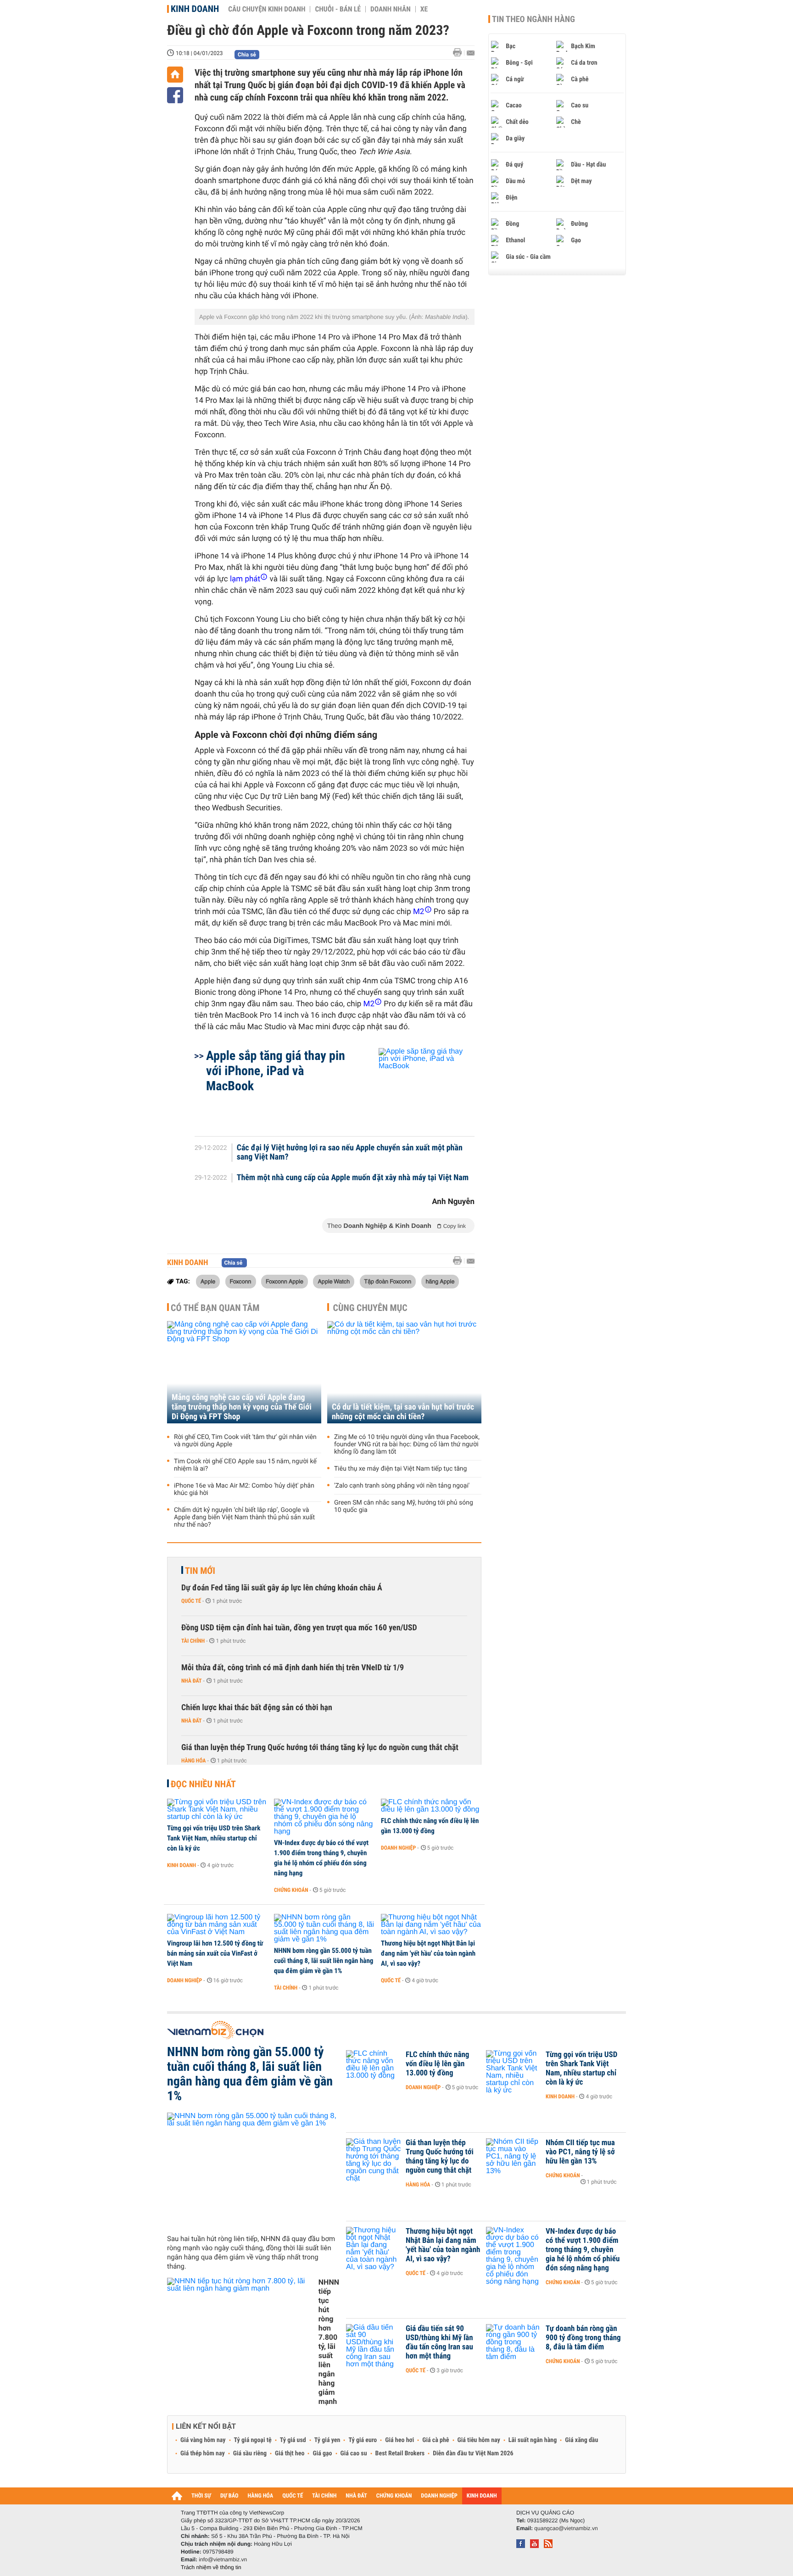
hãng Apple (440, 1281)
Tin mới (200, 1571)
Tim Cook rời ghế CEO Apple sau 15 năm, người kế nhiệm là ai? (245, 1465)
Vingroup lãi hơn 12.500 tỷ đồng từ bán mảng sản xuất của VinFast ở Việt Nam (215, 1953)
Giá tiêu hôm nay (479, 2440)
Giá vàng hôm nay (203, 2440)
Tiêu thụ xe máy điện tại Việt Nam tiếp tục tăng (400, 1469)
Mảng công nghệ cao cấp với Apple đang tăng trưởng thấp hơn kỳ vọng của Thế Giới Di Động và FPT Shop (242, 1407)
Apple (208, 1281)
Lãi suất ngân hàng (533, 2440)
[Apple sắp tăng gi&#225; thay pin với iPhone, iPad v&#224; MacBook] (416, 1087)
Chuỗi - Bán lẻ (338, 9)
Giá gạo (322, 2453)
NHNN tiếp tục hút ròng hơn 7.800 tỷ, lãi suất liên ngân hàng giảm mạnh (329, 2342)
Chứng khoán (291, 1890)
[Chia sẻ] (175, 95)
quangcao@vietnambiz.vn (566, 2528)
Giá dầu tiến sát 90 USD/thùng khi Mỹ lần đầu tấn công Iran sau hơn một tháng (439, 2342)
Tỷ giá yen (327, 2440)
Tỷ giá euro (363, 2440)
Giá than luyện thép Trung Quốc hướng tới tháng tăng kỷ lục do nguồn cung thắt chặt (320, 1748)
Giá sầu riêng (250, 2453)
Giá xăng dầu (581, 2440)
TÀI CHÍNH (324, 2496)
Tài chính (193, 1641)
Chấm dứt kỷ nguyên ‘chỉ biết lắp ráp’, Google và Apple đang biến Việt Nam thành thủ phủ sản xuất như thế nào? (244, 1517)
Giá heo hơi (399, 2440)
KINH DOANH (482, 2496)
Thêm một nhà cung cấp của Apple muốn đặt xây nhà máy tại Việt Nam (353, 1178)
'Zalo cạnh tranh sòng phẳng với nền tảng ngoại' (402, 1486)
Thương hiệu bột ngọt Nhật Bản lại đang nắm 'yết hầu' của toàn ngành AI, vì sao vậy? (428, 1953)
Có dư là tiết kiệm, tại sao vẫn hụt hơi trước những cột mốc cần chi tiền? (403, 1412)
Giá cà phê (436, 2440)
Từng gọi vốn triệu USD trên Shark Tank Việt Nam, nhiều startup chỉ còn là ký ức (214, 1838)
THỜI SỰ (201, 2496)
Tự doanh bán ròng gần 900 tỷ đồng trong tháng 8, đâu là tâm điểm (583, 2338)
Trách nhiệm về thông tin (211, 2567)
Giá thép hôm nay (203, 2453)
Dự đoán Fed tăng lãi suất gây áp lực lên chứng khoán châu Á (282, 1588)
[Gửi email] (471, 53)
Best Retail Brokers (400, 2453)
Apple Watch (334, 1281)
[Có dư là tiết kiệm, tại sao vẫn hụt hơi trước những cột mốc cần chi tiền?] (404, 1372)
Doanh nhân (391, 9)
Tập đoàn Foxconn (388, 1281)
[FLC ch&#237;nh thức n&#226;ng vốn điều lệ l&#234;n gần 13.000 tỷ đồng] (431, 1806)
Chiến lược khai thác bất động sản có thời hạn (257, 1708)
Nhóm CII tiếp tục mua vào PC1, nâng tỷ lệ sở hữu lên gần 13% (580, 2152)
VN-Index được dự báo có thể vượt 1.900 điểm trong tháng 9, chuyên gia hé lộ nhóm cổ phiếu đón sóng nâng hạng (321, 1858)
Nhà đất (192, 1681)
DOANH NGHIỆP (439, 2496)
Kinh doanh (195, 9)
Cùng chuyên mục (370, 1308)
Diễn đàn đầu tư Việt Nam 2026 (473, 2453)
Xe (424, 9)
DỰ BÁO (229, 2496)
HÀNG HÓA (261, 2496)
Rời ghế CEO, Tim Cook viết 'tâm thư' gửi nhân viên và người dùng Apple (245, 1441)
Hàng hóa (193, 1761)
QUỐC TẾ (293, 2496)
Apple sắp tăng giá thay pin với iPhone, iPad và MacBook (276, 1071)
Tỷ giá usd (293, 2440)
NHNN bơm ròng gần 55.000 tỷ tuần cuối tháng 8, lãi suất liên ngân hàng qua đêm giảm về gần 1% (324, 1961)
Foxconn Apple (285, 1281)
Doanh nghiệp (398, 1848)
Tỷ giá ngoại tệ (253, 2440)
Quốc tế (191, 1601)
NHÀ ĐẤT (356, 2496)
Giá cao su (354, 2453)
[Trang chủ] (175, 75)
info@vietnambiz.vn (223, 2559)
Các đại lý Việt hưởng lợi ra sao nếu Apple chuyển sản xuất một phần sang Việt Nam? (350, 1153)
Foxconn (241, 1281)
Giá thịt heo (290, 2453)
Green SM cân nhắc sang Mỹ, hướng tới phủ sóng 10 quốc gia (404, 1506)
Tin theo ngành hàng (533, 19)
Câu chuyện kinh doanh (267, 9)
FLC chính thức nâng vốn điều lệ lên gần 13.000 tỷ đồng (430, 1826)
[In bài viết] (460, 53)
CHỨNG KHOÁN (394, 2496)
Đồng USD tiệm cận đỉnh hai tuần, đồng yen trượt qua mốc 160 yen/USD (299, 1628)
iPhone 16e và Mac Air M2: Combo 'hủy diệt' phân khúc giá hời (244, 1489)
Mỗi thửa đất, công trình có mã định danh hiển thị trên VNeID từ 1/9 (293, 1668)
